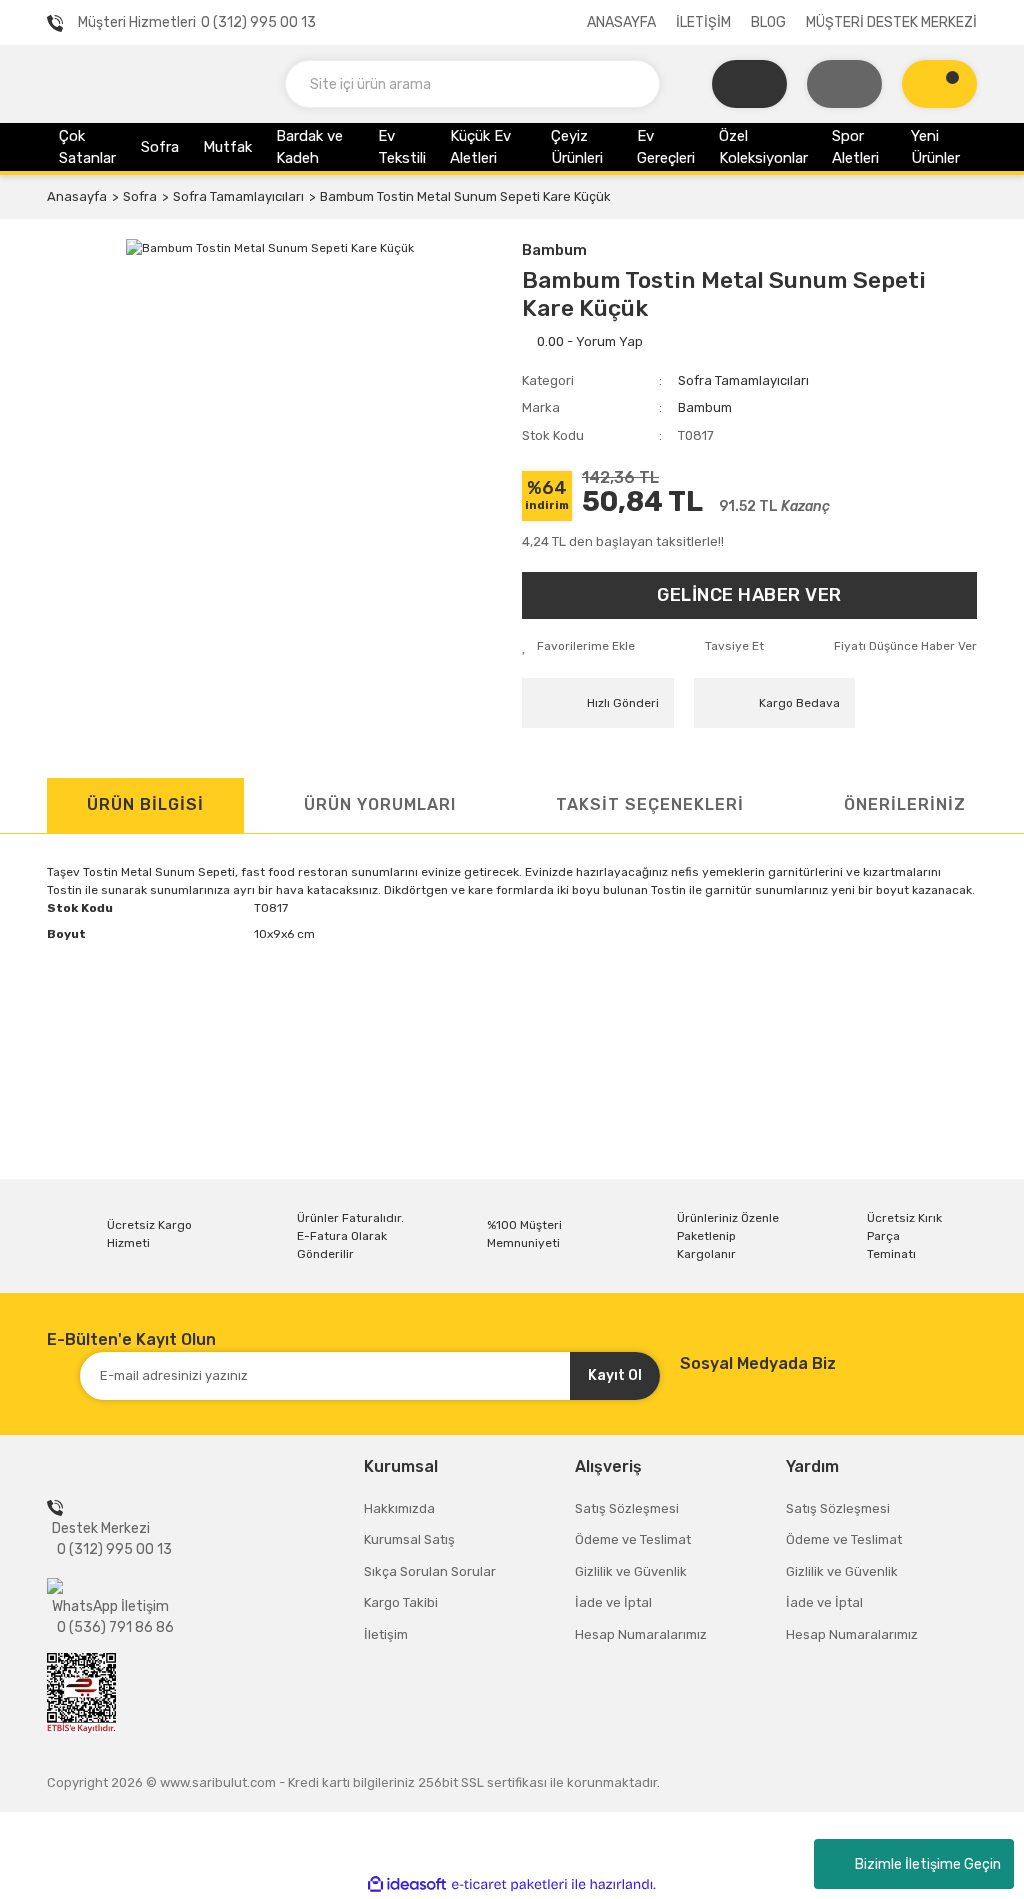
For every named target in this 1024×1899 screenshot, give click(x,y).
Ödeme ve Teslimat (633, 1539)
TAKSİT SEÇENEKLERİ (650, 804)
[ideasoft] (407, 1884)
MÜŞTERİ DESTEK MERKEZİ (891, 22)
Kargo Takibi (401, 1602)
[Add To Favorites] (578, 646)
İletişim (386, 1634)
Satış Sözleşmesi (627, 1508)
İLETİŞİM (703, 22)
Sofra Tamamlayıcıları (743, 380)
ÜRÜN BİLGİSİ (145, 804)
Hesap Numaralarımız (641, 1634)
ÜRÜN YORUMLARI (380, 804)
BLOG (768, 22)
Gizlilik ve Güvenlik (631, 1571)
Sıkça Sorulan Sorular (430, 1571)
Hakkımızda (399, 1508)
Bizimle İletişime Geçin (928, 1864)
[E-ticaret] (509, 1885)
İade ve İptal (613, 1602)
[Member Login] (844, 84)
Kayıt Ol (615, 1375)
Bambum (554, 250)
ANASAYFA (621, 22)
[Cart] (939, 84)
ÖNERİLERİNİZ (905, 804)
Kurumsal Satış (409, 1539)
